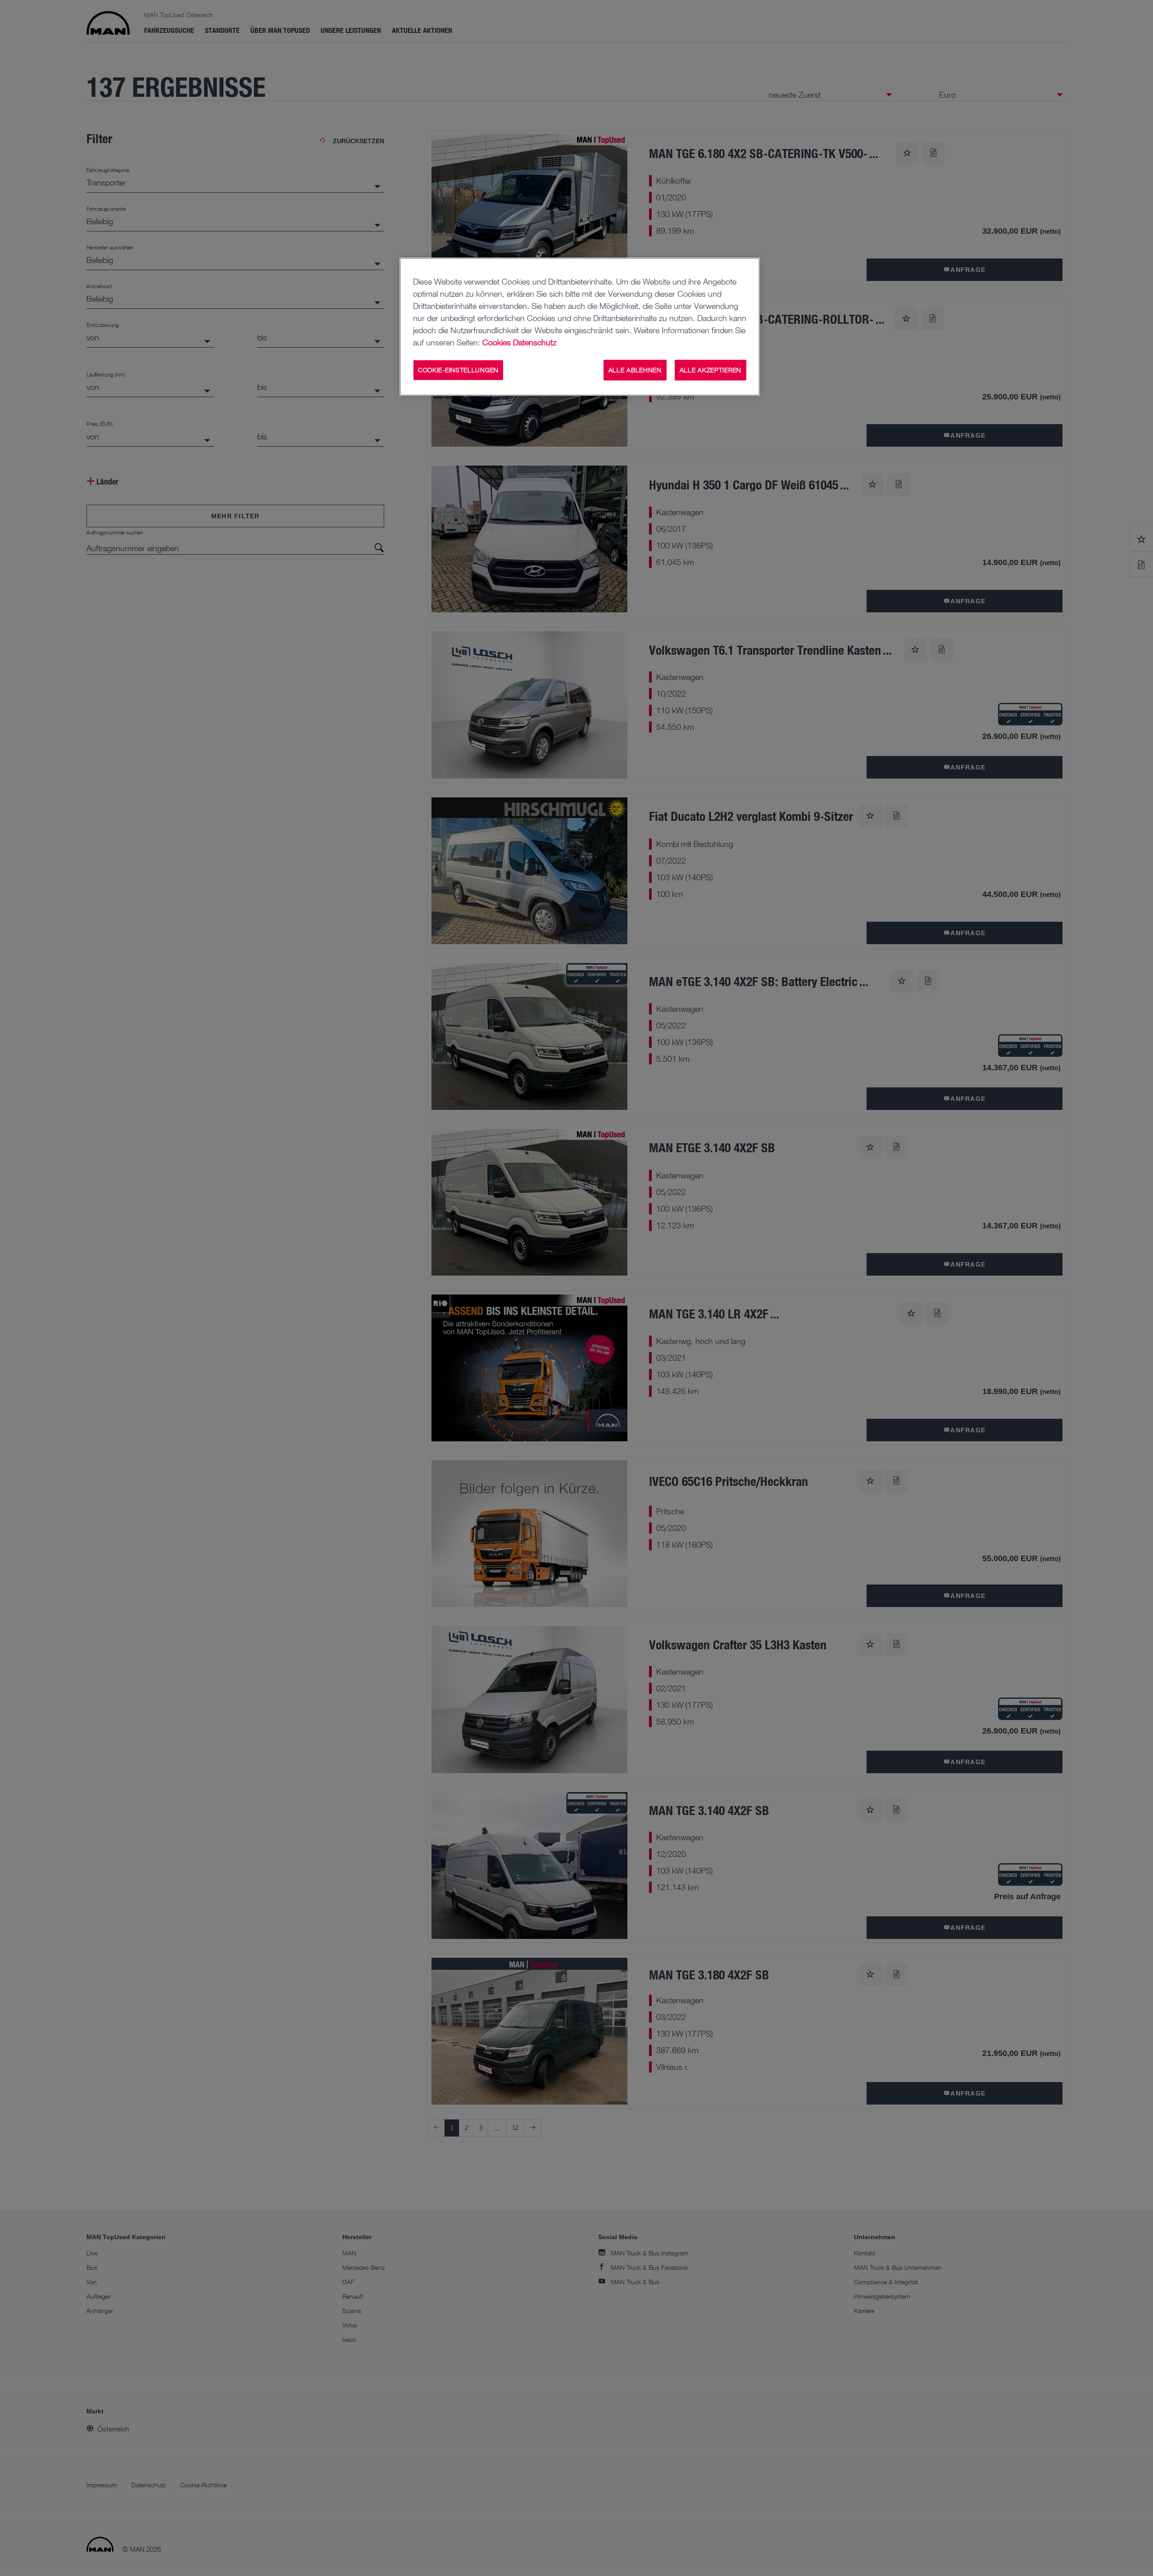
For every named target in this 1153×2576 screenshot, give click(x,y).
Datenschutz (535, 342)
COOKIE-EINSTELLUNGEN (458, 370)
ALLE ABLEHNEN (635, 370)
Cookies (497, 342)
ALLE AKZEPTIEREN (710, 370)
